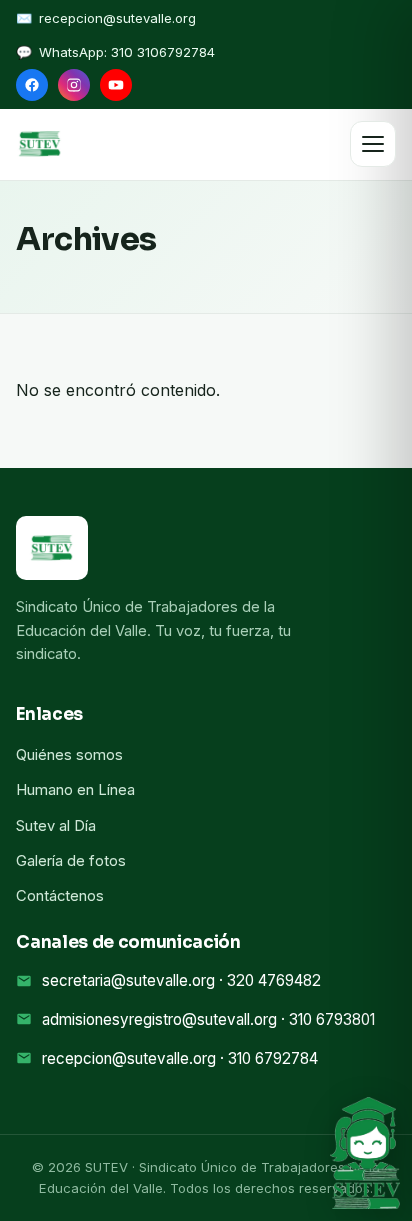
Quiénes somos (69, 755)
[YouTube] (116, 85)
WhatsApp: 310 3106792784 (127, 52)
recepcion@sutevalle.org (117, 18)
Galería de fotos (71, 861)
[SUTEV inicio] (40, 144)
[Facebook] (32, 85)
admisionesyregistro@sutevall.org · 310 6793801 (208, 1019)
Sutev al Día (56, 826)
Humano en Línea (75, 790)
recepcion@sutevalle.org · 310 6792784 (180, 1058)
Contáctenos (60, 896)
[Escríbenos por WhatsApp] (365, 1153)
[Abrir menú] (373, 144)
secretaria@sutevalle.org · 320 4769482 (181, 980)
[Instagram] (74, 85)
